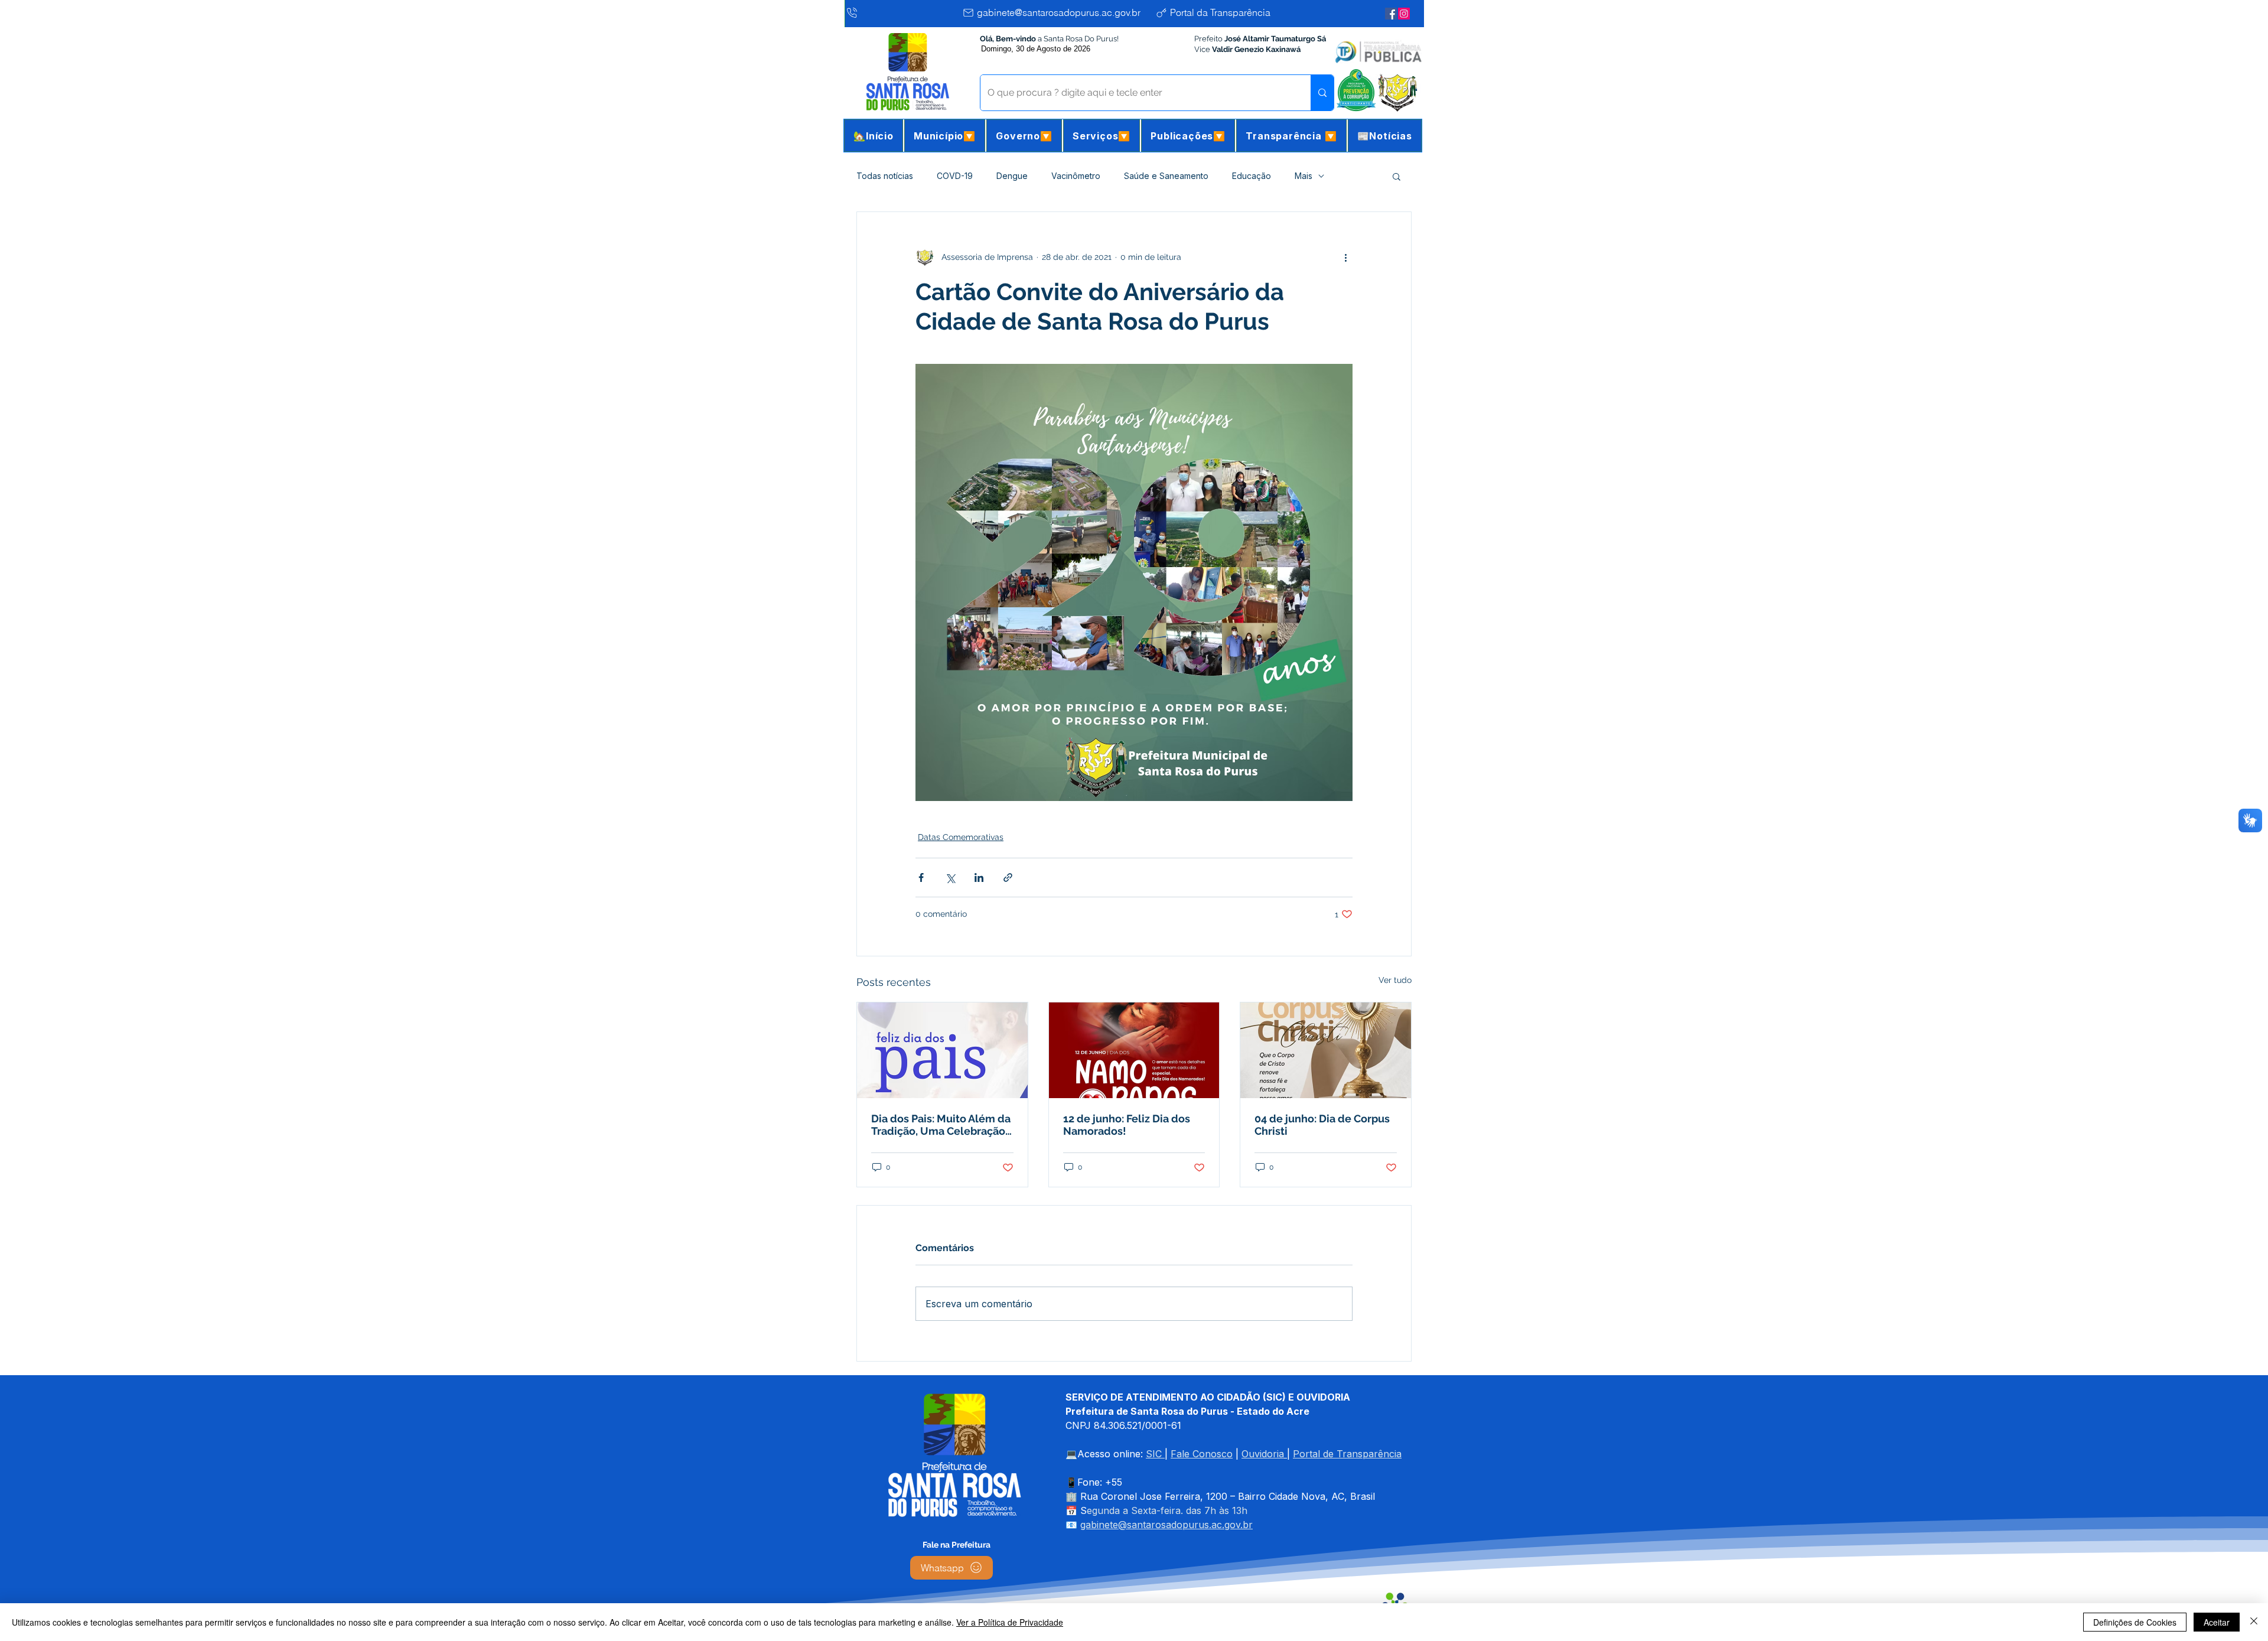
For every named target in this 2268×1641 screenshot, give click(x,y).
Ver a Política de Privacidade (1010, 1622)
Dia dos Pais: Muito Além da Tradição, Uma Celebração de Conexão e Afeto (941, 1125)
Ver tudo (1395, 980)
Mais (1304, 176)
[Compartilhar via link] (1008, 878)
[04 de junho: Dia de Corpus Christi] (1326, 1050)
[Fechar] (2254, 1622)
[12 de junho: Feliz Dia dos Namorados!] (1134, 1050)
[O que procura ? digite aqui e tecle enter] (1322, 93)
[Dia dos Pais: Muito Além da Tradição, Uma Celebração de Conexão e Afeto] (942, 1050)
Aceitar (2217, 1622)
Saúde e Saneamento (1166, 176)
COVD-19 (955, 176)
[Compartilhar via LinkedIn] (979, 878)
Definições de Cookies (2135, 1622)
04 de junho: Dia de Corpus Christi (1322, 1125)
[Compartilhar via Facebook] (921, 878)
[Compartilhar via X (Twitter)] (950, 878)
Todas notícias (885, 176)
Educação (1252, 176)
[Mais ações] (1345, 257)
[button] (945, 136)
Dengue (1012, 176)
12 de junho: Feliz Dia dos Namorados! (1127, 1125)
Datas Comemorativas (961, 837)
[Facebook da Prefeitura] (1391, 14)
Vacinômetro (1076, 176)
